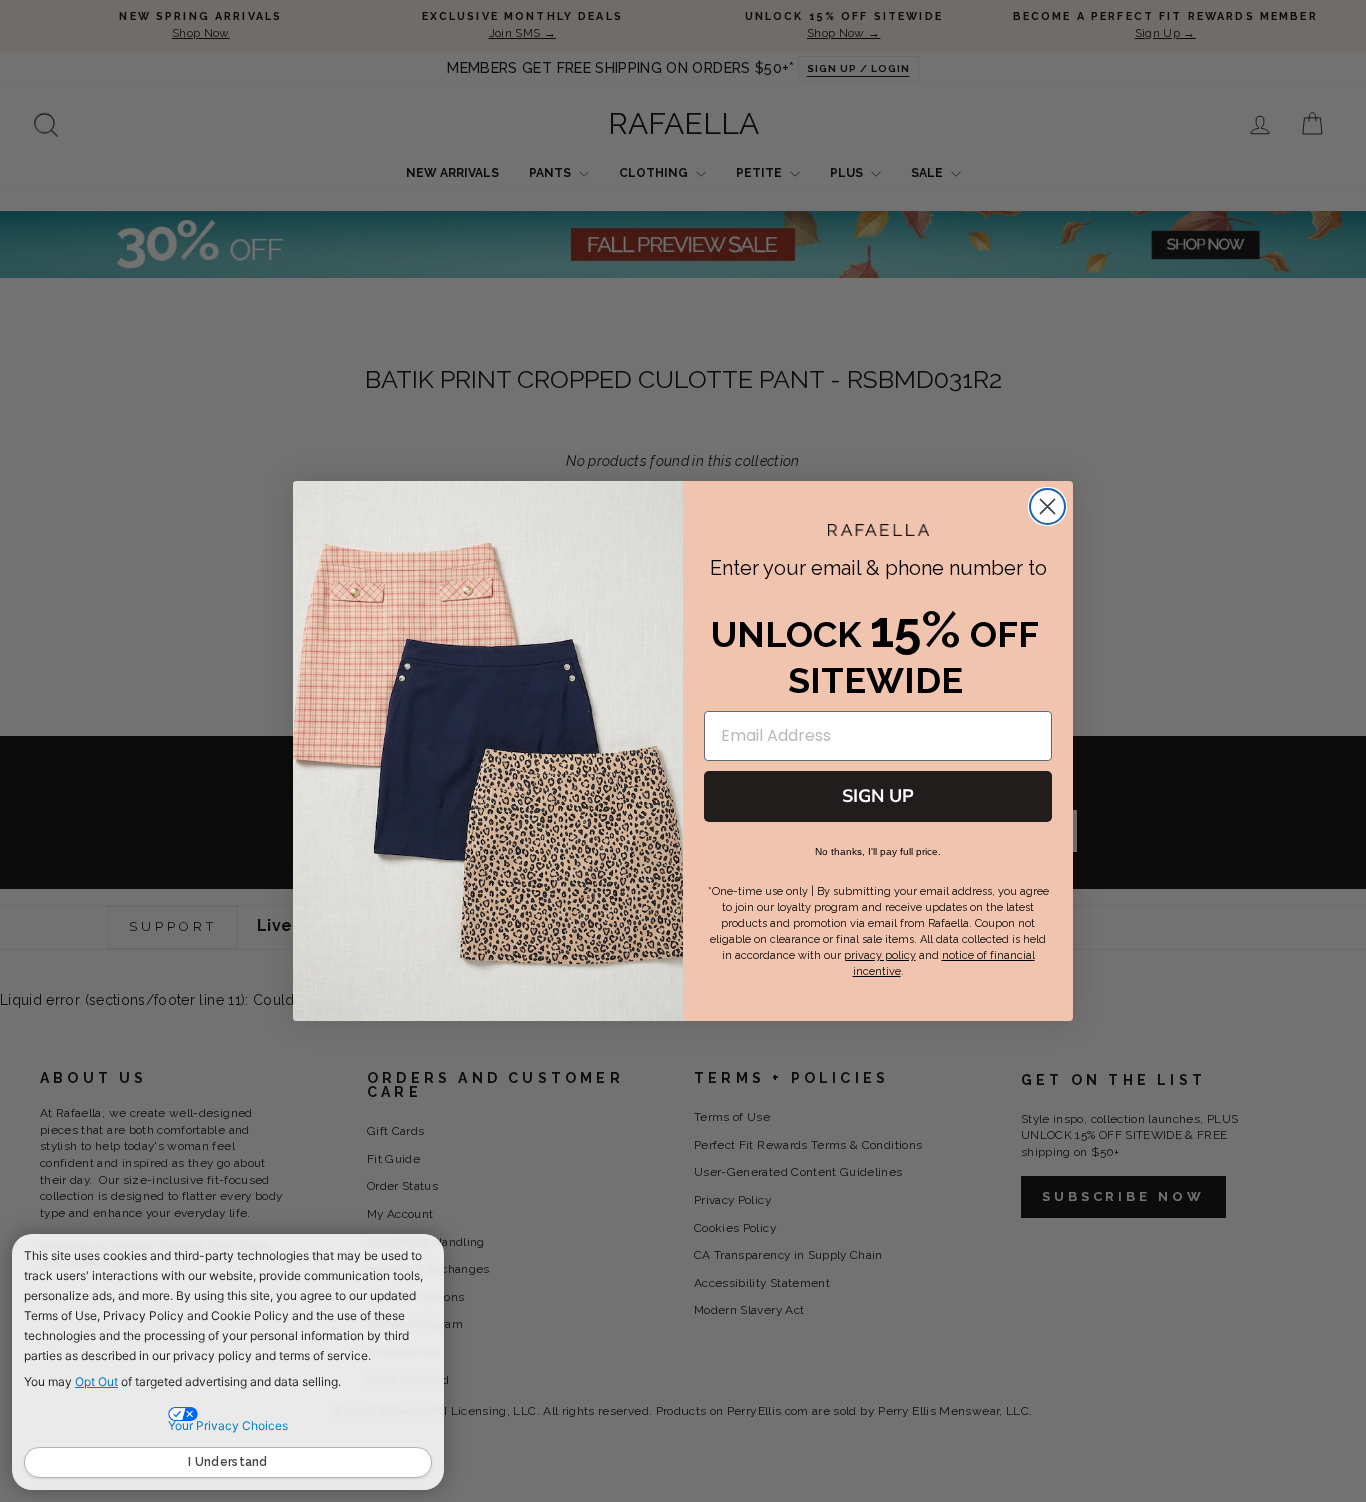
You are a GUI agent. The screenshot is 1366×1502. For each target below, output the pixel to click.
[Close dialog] (1047, 506)
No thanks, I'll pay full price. (878, 851)
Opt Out (96, 1381)
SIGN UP (878, 796)
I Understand (228, 1462)
